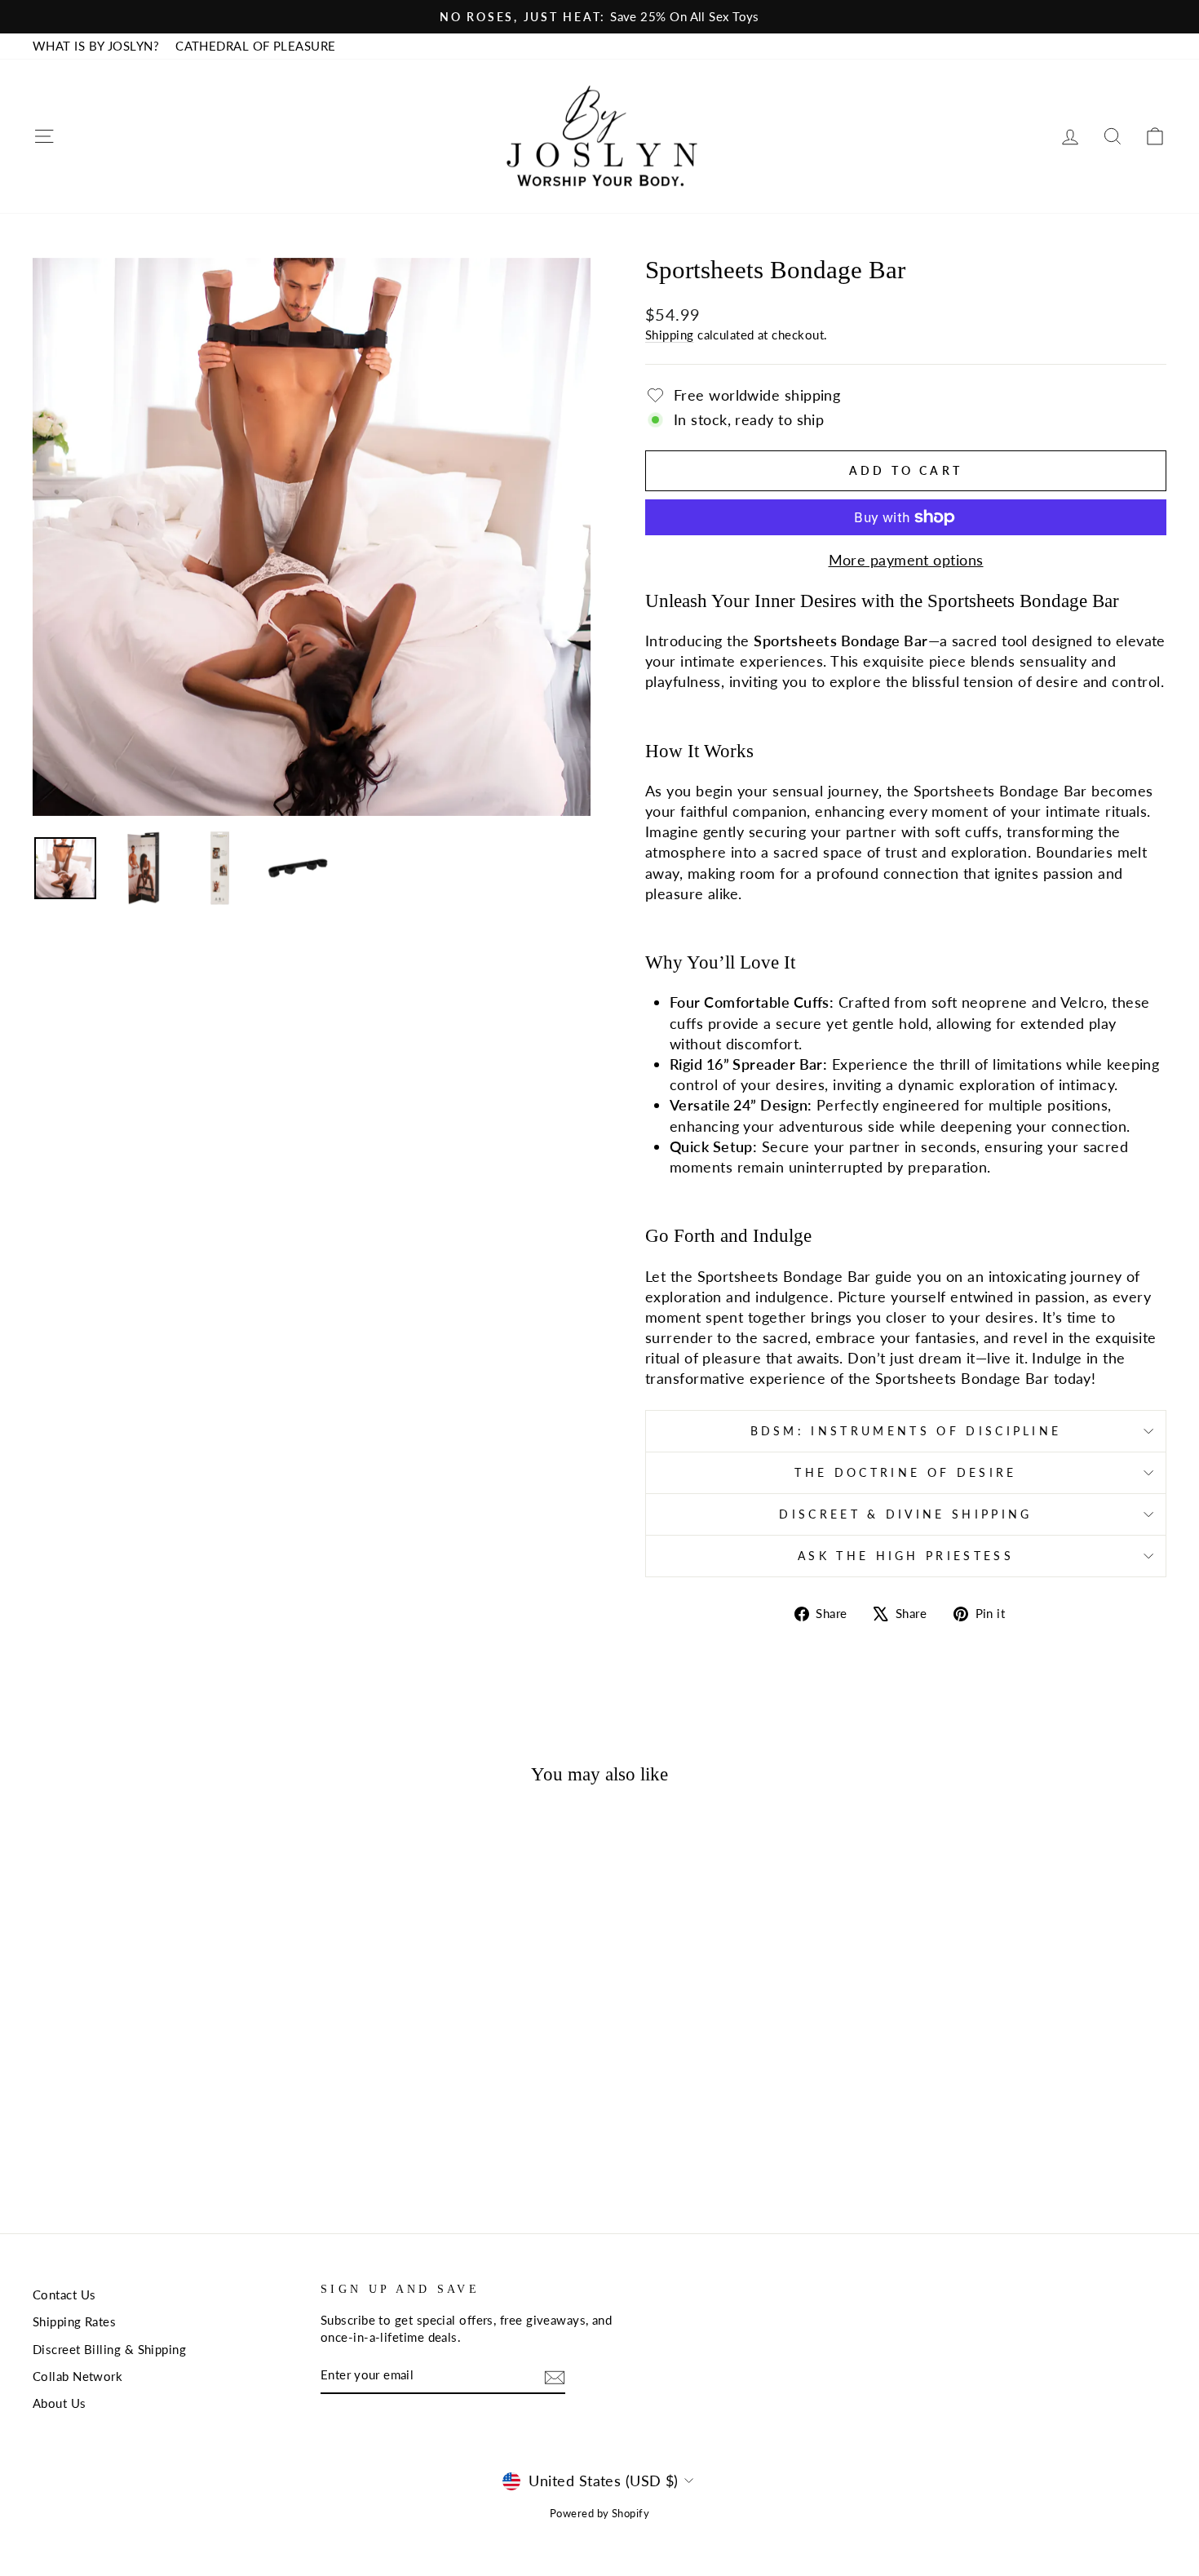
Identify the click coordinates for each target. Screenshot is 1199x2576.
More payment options (906, 560)
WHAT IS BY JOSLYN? (96, 46)
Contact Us (64, 2294)
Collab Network (77, 2376)
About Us (60, 2403)
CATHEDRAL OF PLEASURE (255, 46)
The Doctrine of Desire (905, 1472)
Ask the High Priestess (906, 1556)
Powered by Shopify (599, 2514)
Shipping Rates (74, 2321)
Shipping (670, 335)
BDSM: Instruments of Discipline (906, 1431)
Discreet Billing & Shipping (109, 2349)
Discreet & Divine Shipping (905, 1514)
